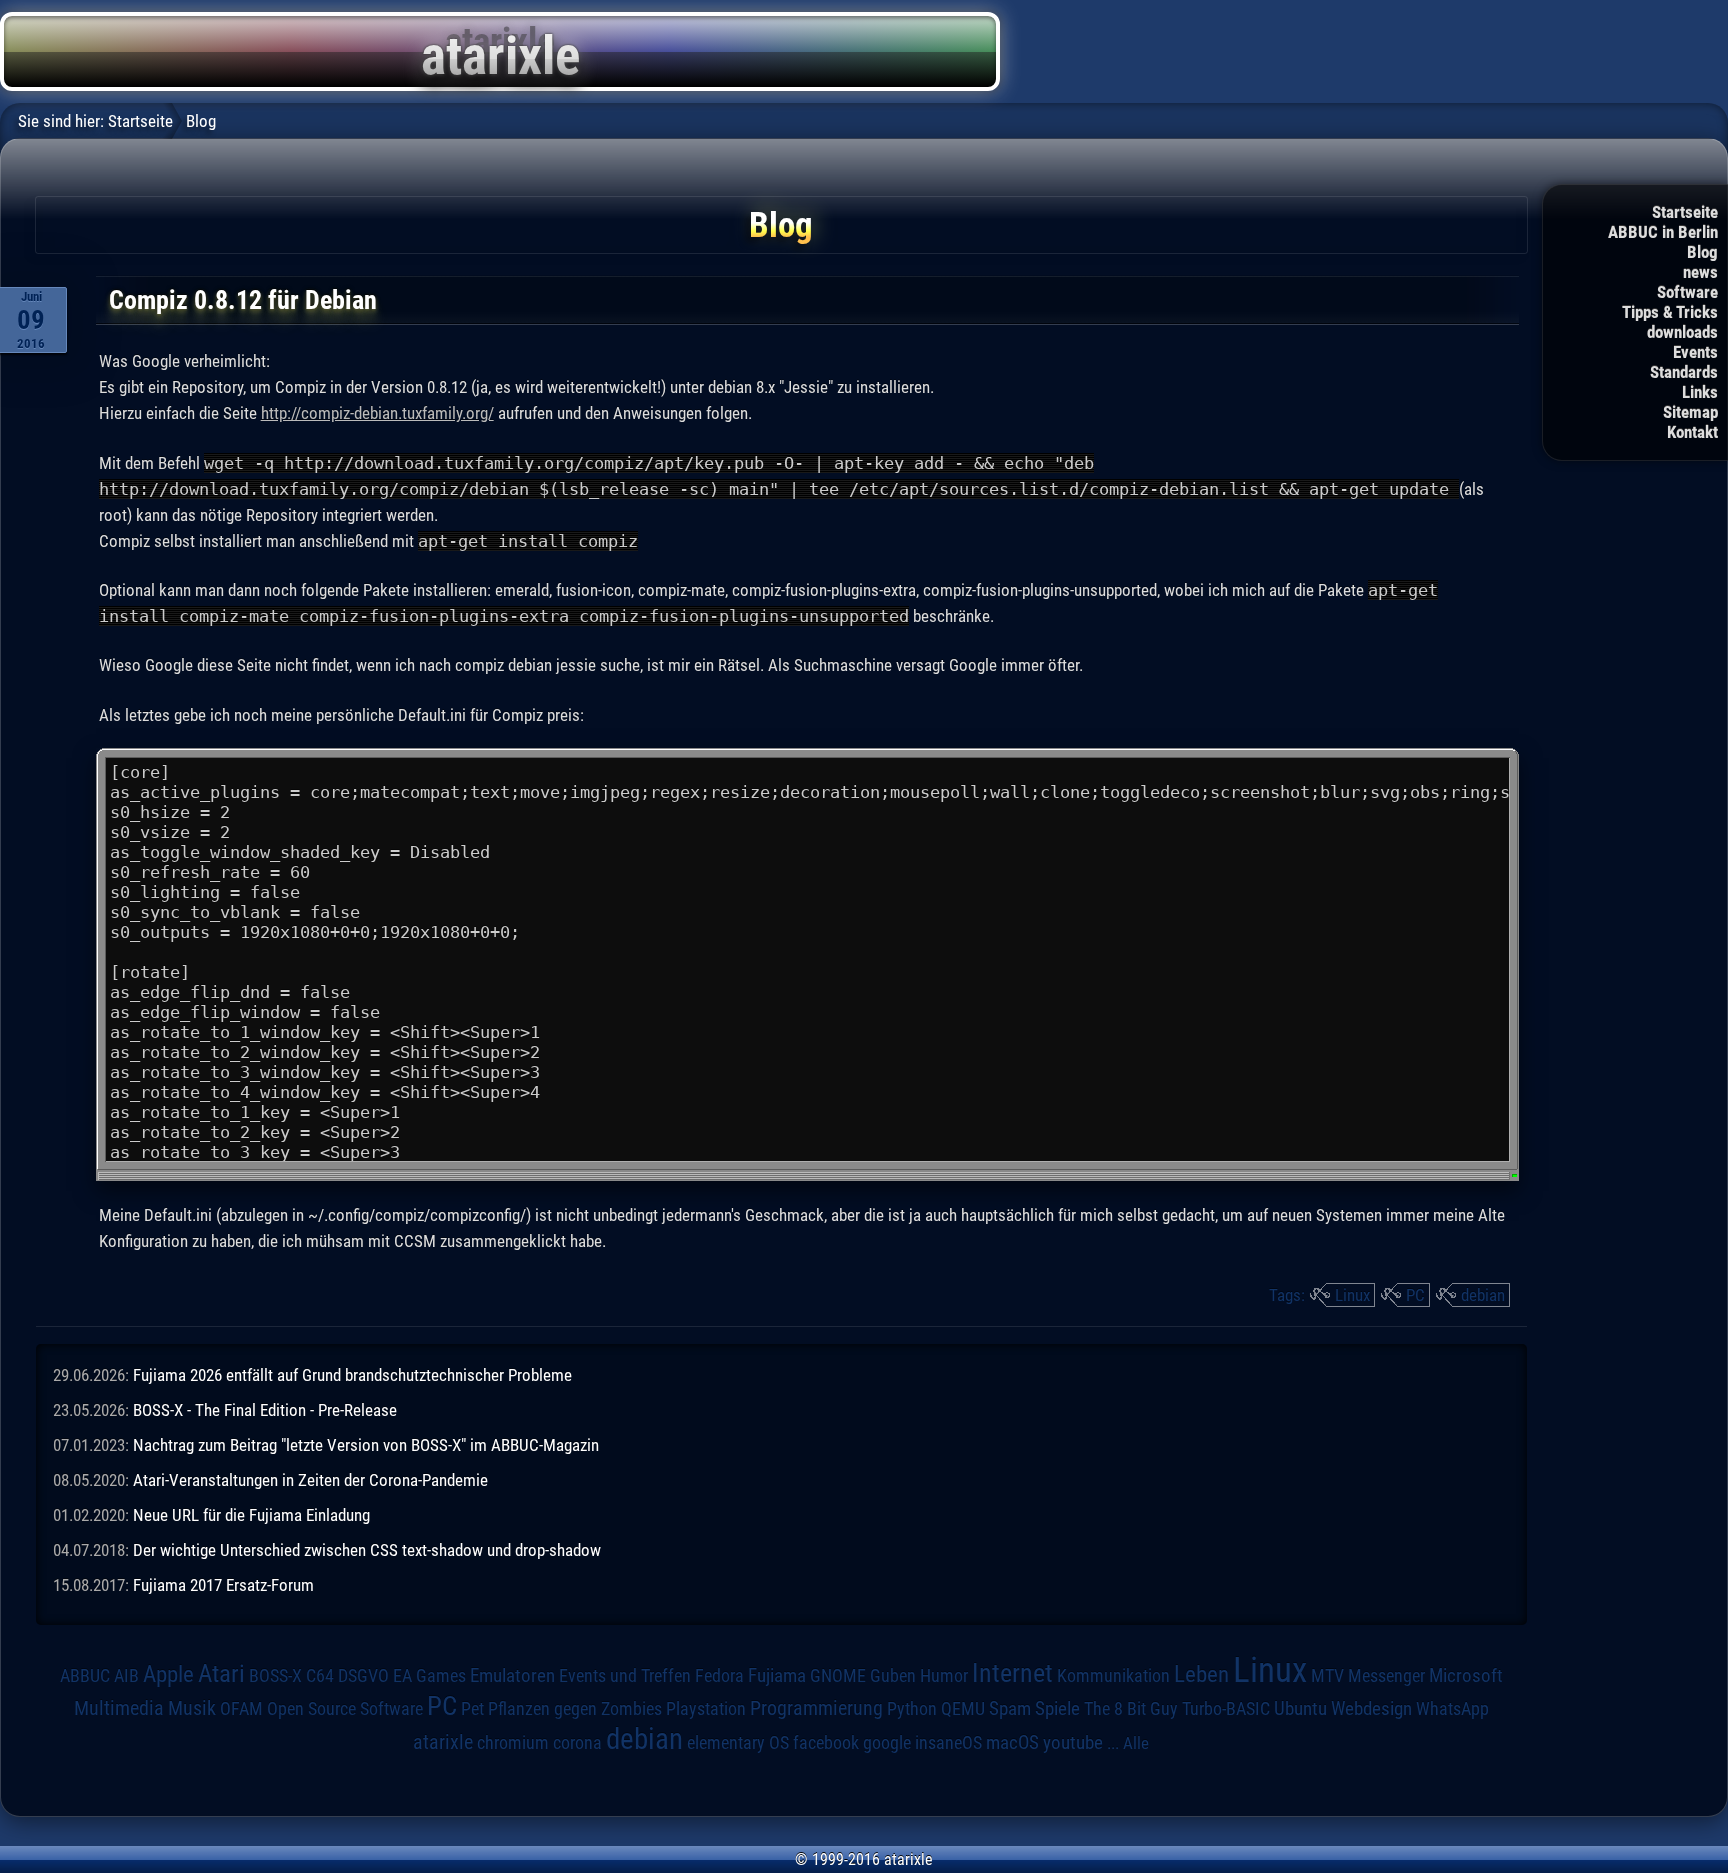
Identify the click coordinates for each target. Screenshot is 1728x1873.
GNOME (838, 1675)
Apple (168, 1674)
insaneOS (948, 1743)
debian (1483, 1295)
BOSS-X (275, 1676)
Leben (1201, 1674)
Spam (1010, 1709)
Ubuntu (1300, 1709)
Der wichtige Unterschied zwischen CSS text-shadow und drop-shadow (367, 1550)
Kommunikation (1113, 1675)
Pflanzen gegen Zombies (575, 1709)
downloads (1682, 332)
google (887, 1743)
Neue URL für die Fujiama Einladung (251, 1515)
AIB (126, 1676)
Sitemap (1690, 412)
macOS (1012, 1742)
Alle (1136, 1743)
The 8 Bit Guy (1131, 1708)
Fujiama (777, 1676)
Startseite (1685, 212)
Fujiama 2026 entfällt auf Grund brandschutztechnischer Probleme (352, 1375)
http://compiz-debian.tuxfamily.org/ (377, 413)
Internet (1012, 1673)
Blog (1702, 252)
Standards (1684, 372)
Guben (893, 1676)
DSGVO (363, 1675)
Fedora (719, 1675)
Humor (944, 1676)
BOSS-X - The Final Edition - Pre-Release (265, 1410)
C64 (320, 1676)
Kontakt (1692, 432)
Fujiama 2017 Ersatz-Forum (223, 1585)
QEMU (963, 1709)
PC (1415, 1295)
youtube (1073, 1742)
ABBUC (85, 1676)
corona (577, 1743)
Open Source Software (345, 1709)
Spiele (1057, 1708)
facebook (826, 1743)
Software (1687, 292)
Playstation (706, 1709)
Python (912, 1709)
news (1700, 272)
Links (1700, 392)
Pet (472, 1709)
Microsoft (1466, 1675)
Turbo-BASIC (1226, 1708)
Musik (192, 1708)
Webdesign (1371, 1709)
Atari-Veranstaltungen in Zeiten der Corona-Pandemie (310, 1480)
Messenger (1386, 1676)
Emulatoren (512, 1676)
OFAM (241, 1709)
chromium (513, 1743)
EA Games (429, 1676)
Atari (221, 1673)
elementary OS (738, 1742)
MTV (1327, 1675)
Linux (1352, 1295)
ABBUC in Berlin (1663, 232)
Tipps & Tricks (1670, 312)
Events (1695, 352)
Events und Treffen (625, 1675)
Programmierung (816, 1708)
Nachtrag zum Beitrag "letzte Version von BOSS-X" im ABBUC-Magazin (366, 1445)
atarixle (443, 1742)
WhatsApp (1452, 1709)
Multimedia (119, 1708)
